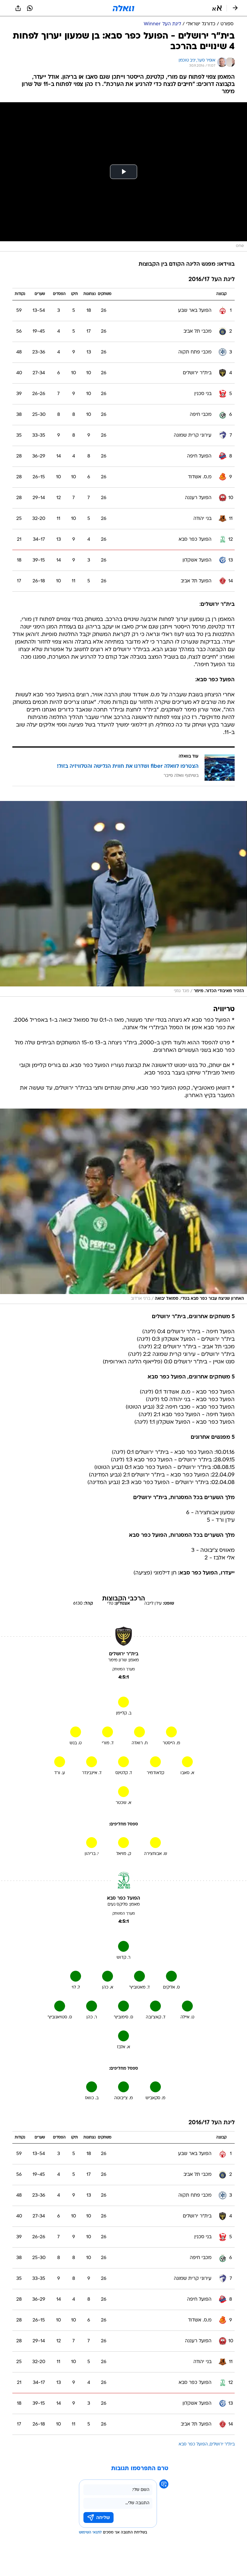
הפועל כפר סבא (193, 2444)
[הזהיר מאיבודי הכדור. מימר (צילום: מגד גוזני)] (123, 899)
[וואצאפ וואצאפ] (30, 8)
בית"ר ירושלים (222, 2444)
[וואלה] (123, 8)
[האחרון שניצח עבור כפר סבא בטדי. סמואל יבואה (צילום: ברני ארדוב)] (123, 1206)
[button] (217, 8)
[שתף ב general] (18, 8)
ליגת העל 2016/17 (212, 280)
